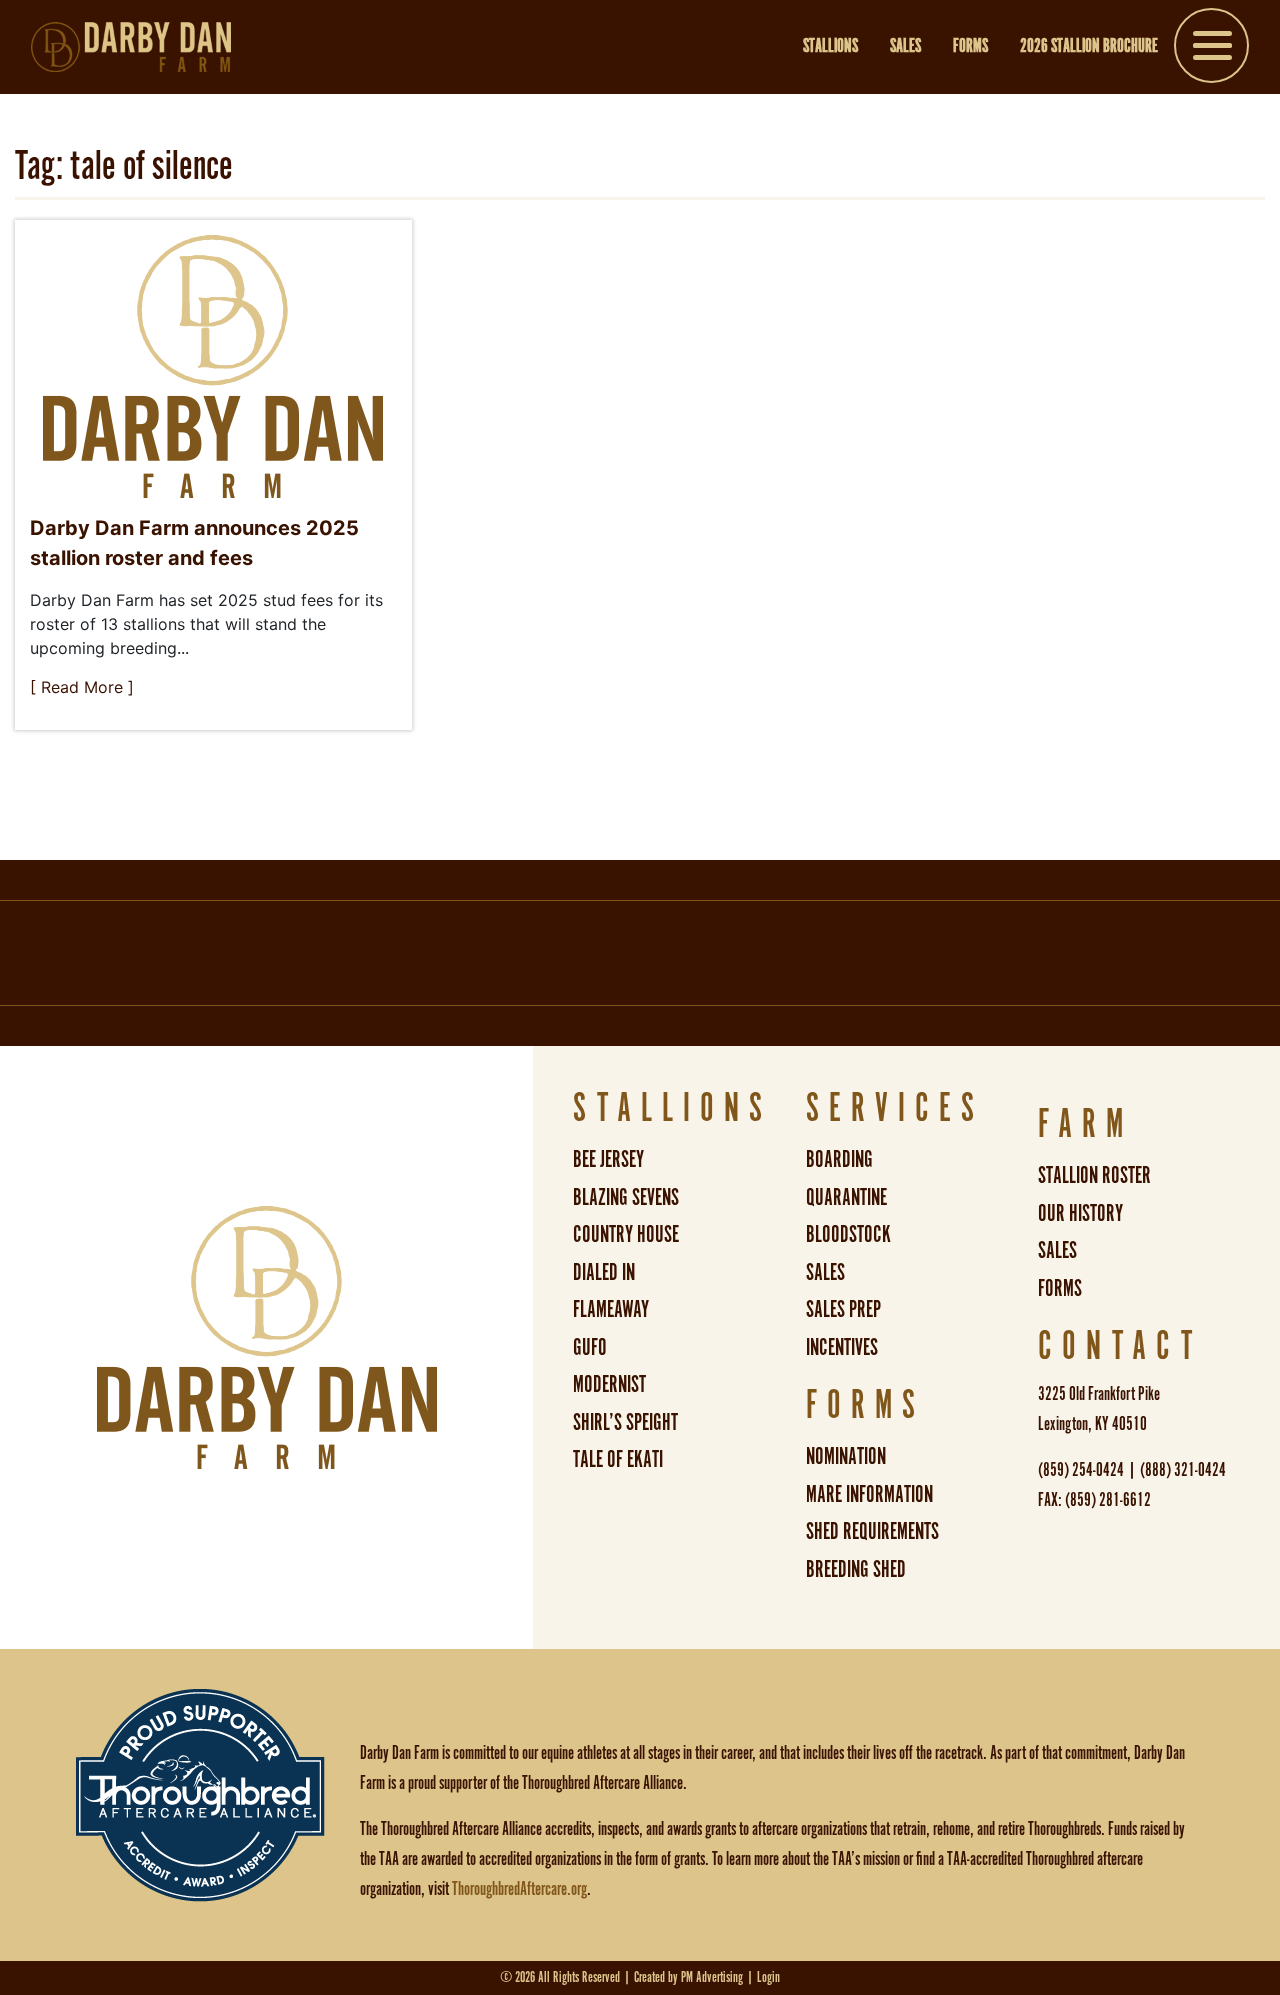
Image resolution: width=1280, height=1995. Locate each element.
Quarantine (846, 1198)
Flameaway (611, 1310)
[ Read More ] (82, 687)
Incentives (842, 1348)
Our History (1080, 1214)
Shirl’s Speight (625, 1423)
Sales (905, 47)
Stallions (830, 47)
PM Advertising (712, 1977)
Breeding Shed (856, 1570)
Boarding (839, 1160)
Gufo (590, 1348)
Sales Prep (843, 1310)
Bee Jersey (608, 1160)
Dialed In (604, 1273)
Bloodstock (848, 1235)
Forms (970, 47)
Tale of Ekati (618, 1460)
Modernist (609, 1385)
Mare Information (869, 1495)
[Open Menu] (1211, 49)
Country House (626, 1235)
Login (768, 1977)
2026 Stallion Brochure (1089, 47)
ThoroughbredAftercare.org (519, 1890)
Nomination (846, 1457)
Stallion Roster (1094, 1176)
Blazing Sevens (626, 1198)
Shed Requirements (872, 1532)
